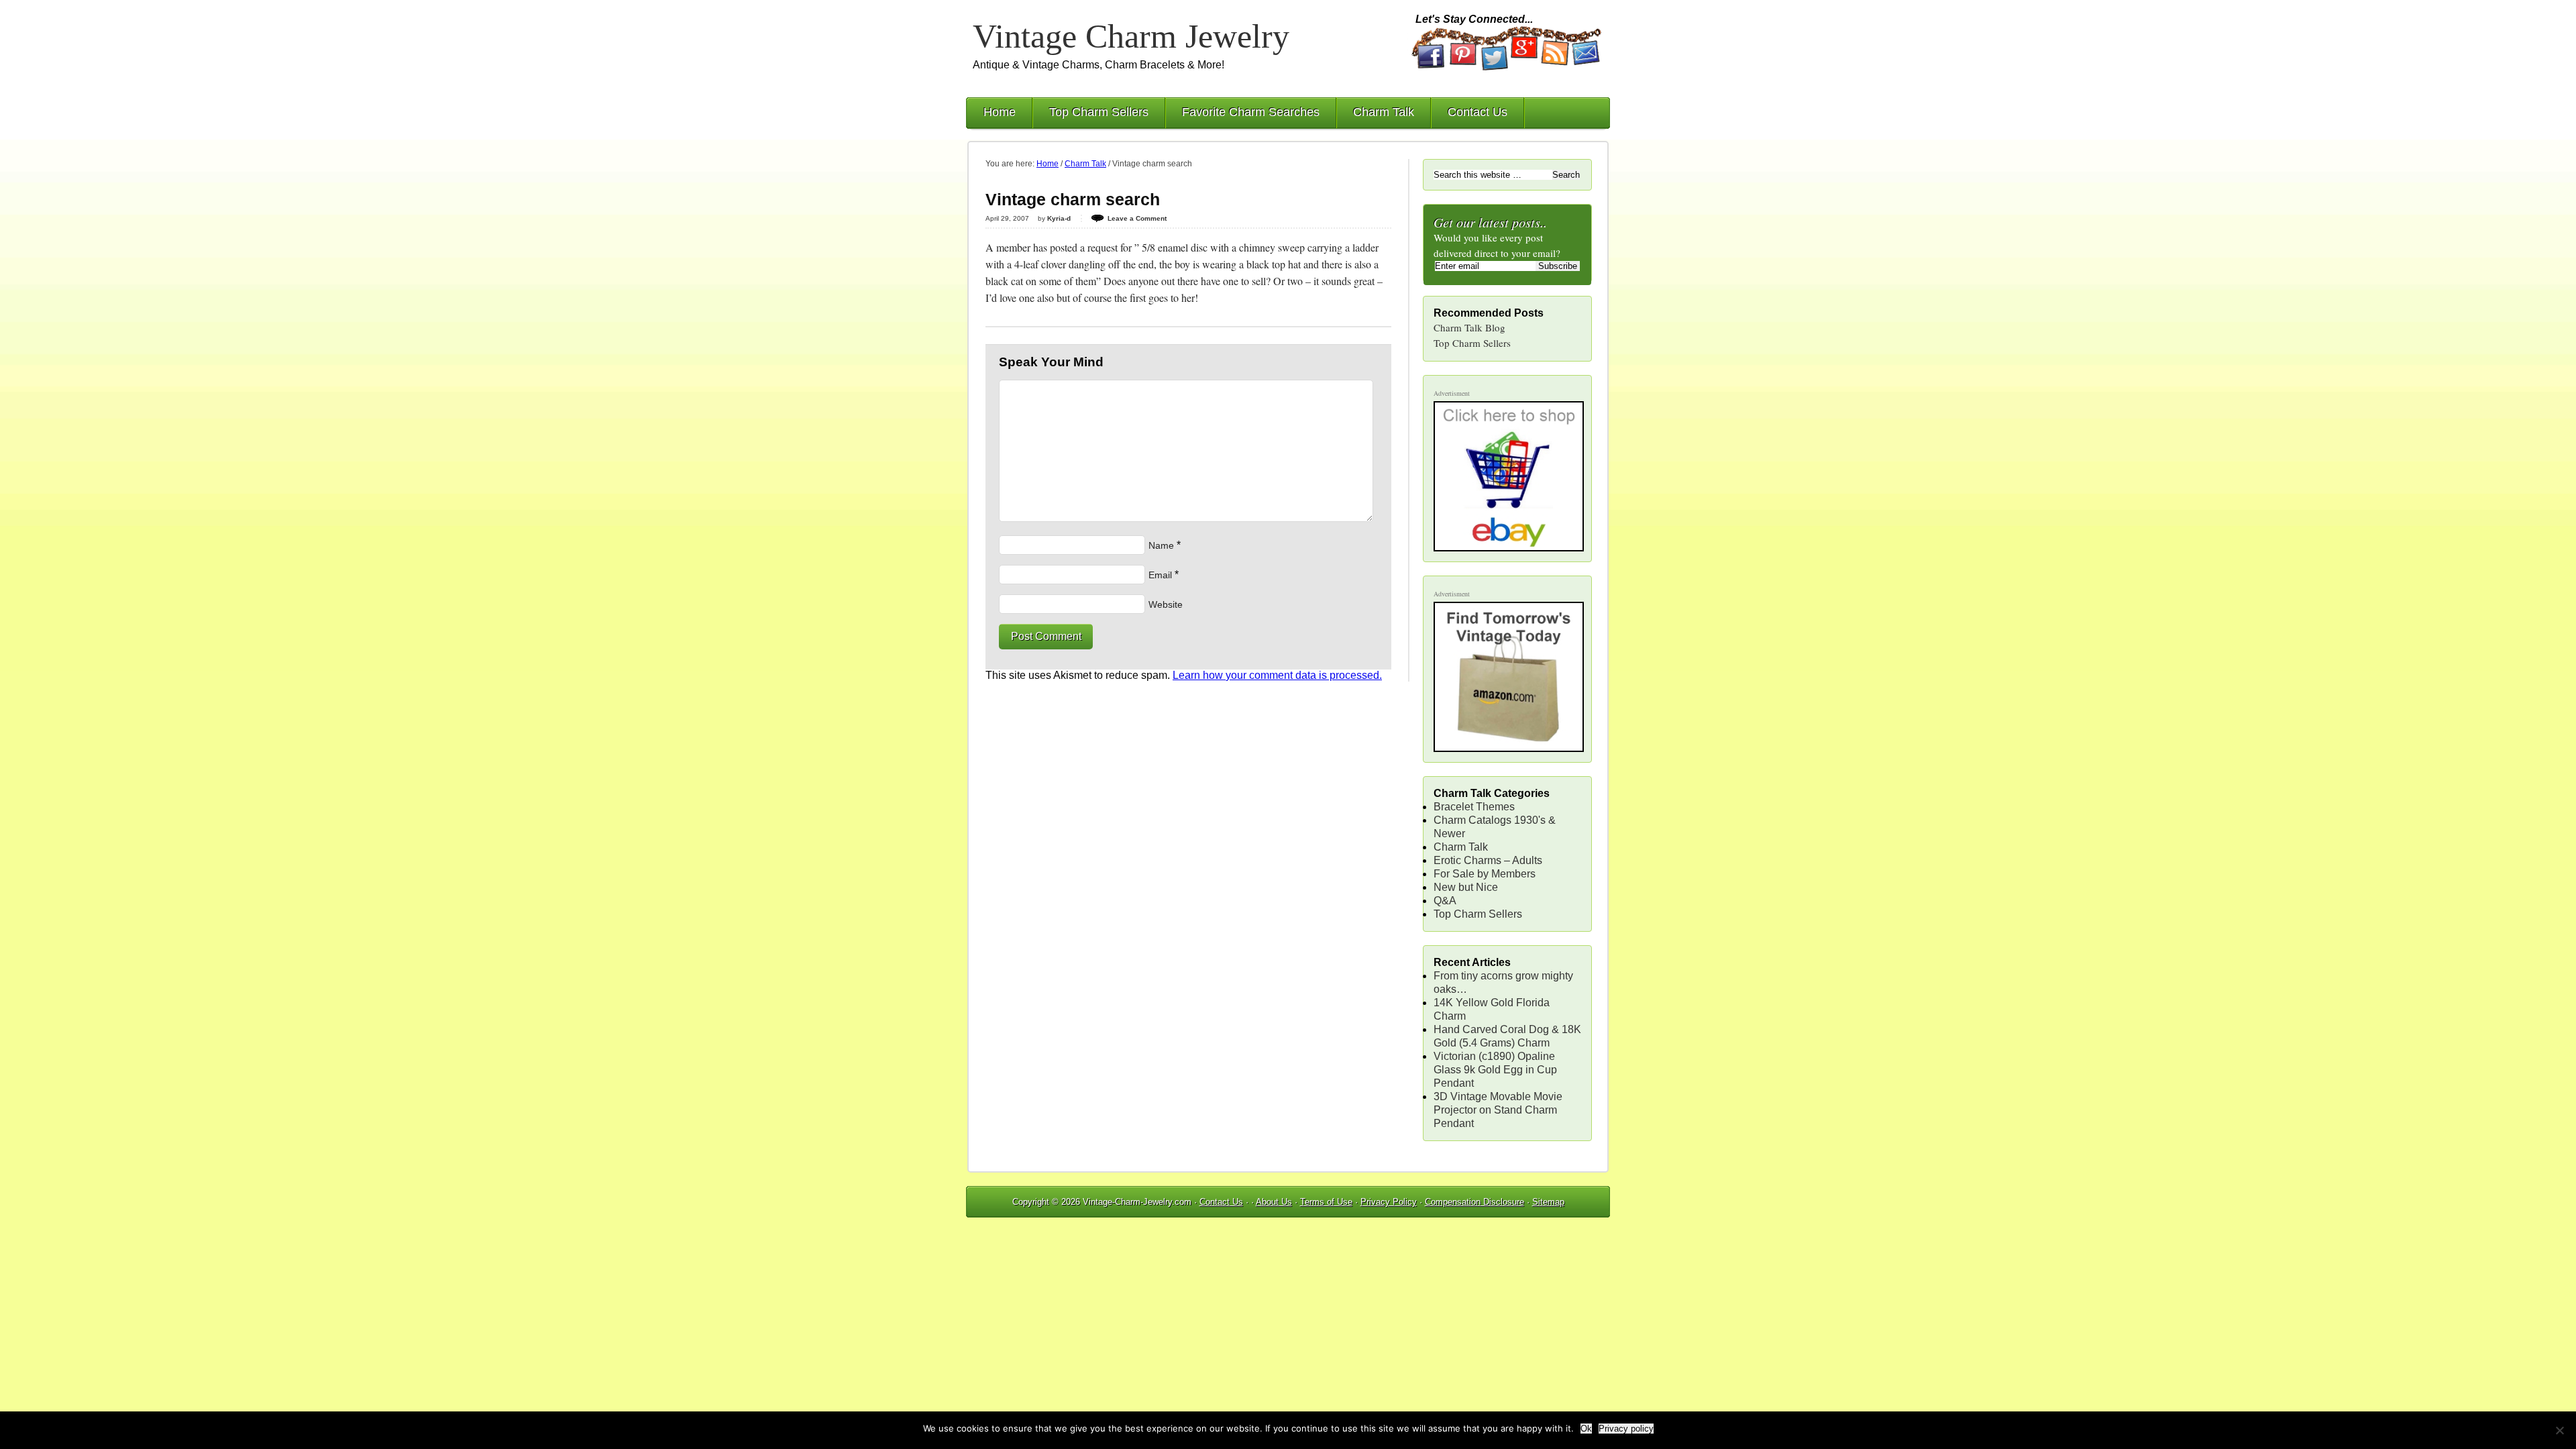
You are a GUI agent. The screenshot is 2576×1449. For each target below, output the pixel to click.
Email (1160, 575)
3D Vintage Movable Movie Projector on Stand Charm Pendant (1498, 1110)
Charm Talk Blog (1469, 327)
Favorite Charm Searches (1251, 112)
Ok (1586, 1429)
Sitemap (1548, 1202)
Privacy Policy (1389, 1202)
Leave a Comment (1137, 218)
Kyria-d (1059, 218)
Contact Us (1478, 112)
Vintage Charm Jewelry (1131, 36)
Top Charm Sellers (1099, 112)
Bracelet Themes (1474, 807)
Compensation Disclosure (1474, 1202)
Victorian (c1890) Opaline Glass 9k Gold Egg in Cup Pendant (1495, 1070)
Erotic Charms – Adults (1488, 860)
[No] (2559, 1430)
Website (1166, 604)
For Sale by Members (1485, 874)
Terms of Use (1326, 1202)
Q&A (1445, 901)
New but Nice (1466, 887)
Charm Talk (1384, 112)
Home (1000, 112)
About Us (1274, 1202)
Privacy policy (1626, 1429)
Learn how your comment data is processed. (1277, 675)
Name (1161, 545)
